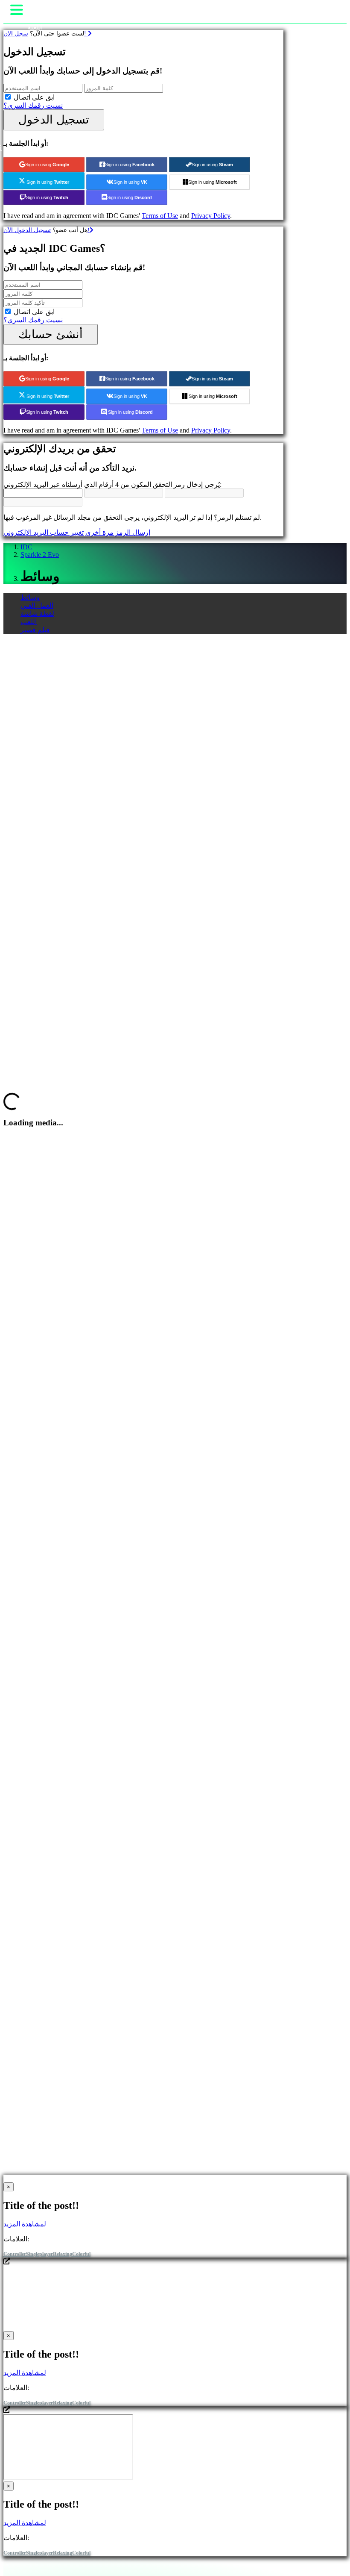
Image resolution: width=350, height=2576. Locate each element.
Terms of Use (160, 216)
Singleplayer (39, 2254)
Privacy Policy (211, 216)
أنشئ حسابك (51, 334)
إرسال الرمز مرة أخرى (118, 532)
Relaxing (63, 2254)
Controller (15, 2254)
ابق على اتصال (34, 97)
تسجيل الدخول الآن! (47, 230)
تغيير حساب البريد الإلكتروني (44, 532)
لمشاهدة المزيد (25, 2224)
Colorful (81, 2254)
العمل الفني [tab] (37, 605)
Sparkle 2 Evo (40, 555)
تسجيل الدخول (54, 119)
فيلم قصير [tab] (35, 630)
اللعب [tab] (29, 622)
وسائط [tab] (30, 597)
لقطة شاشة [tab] (37, 614)
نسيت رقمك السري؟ (33, 105)
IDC (26, 547)
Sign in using (47, 165)
